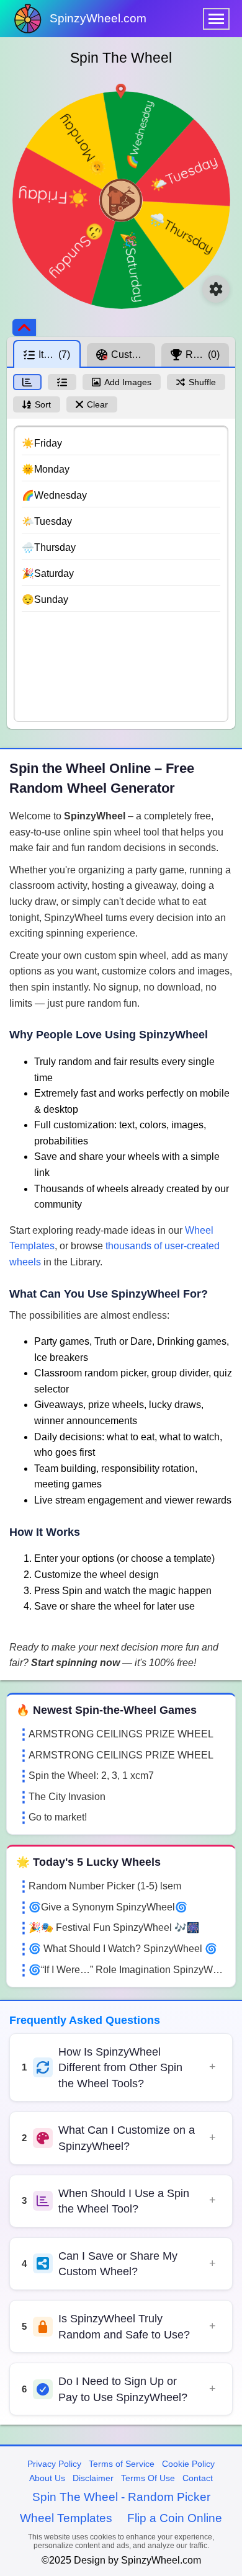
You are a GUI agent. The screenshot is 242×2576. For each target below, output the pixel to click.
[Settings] (216, 289)
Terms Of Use (148, 2478)
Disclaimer (93, 2478)
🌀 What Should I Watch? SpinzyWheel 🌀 (123, 1949)
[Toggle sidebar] (24, 328)
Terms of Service (122, 2464)
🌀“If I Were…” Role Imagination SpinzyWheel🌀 (127, 1970)
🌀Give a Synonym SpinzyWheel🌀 (108, 1907)
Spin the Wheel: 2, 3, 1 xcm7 (91, 1776)
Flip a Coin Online (175, 2518)
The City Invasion (67, 1797)
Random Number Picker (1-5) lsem (105, 1886)
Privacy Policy (54, 2464)
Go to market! (58, 1817)
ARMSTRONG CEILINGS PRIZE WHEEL (121, 1734)
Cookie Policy (188, 2464)
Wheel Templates (66, 2518)
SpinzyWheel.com (98, 18)
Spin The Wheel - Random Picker (121, 2497)
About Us (47, 2478)
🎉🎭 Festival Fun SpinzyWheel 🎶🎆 (114, 1928)
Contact (198, 2478)
